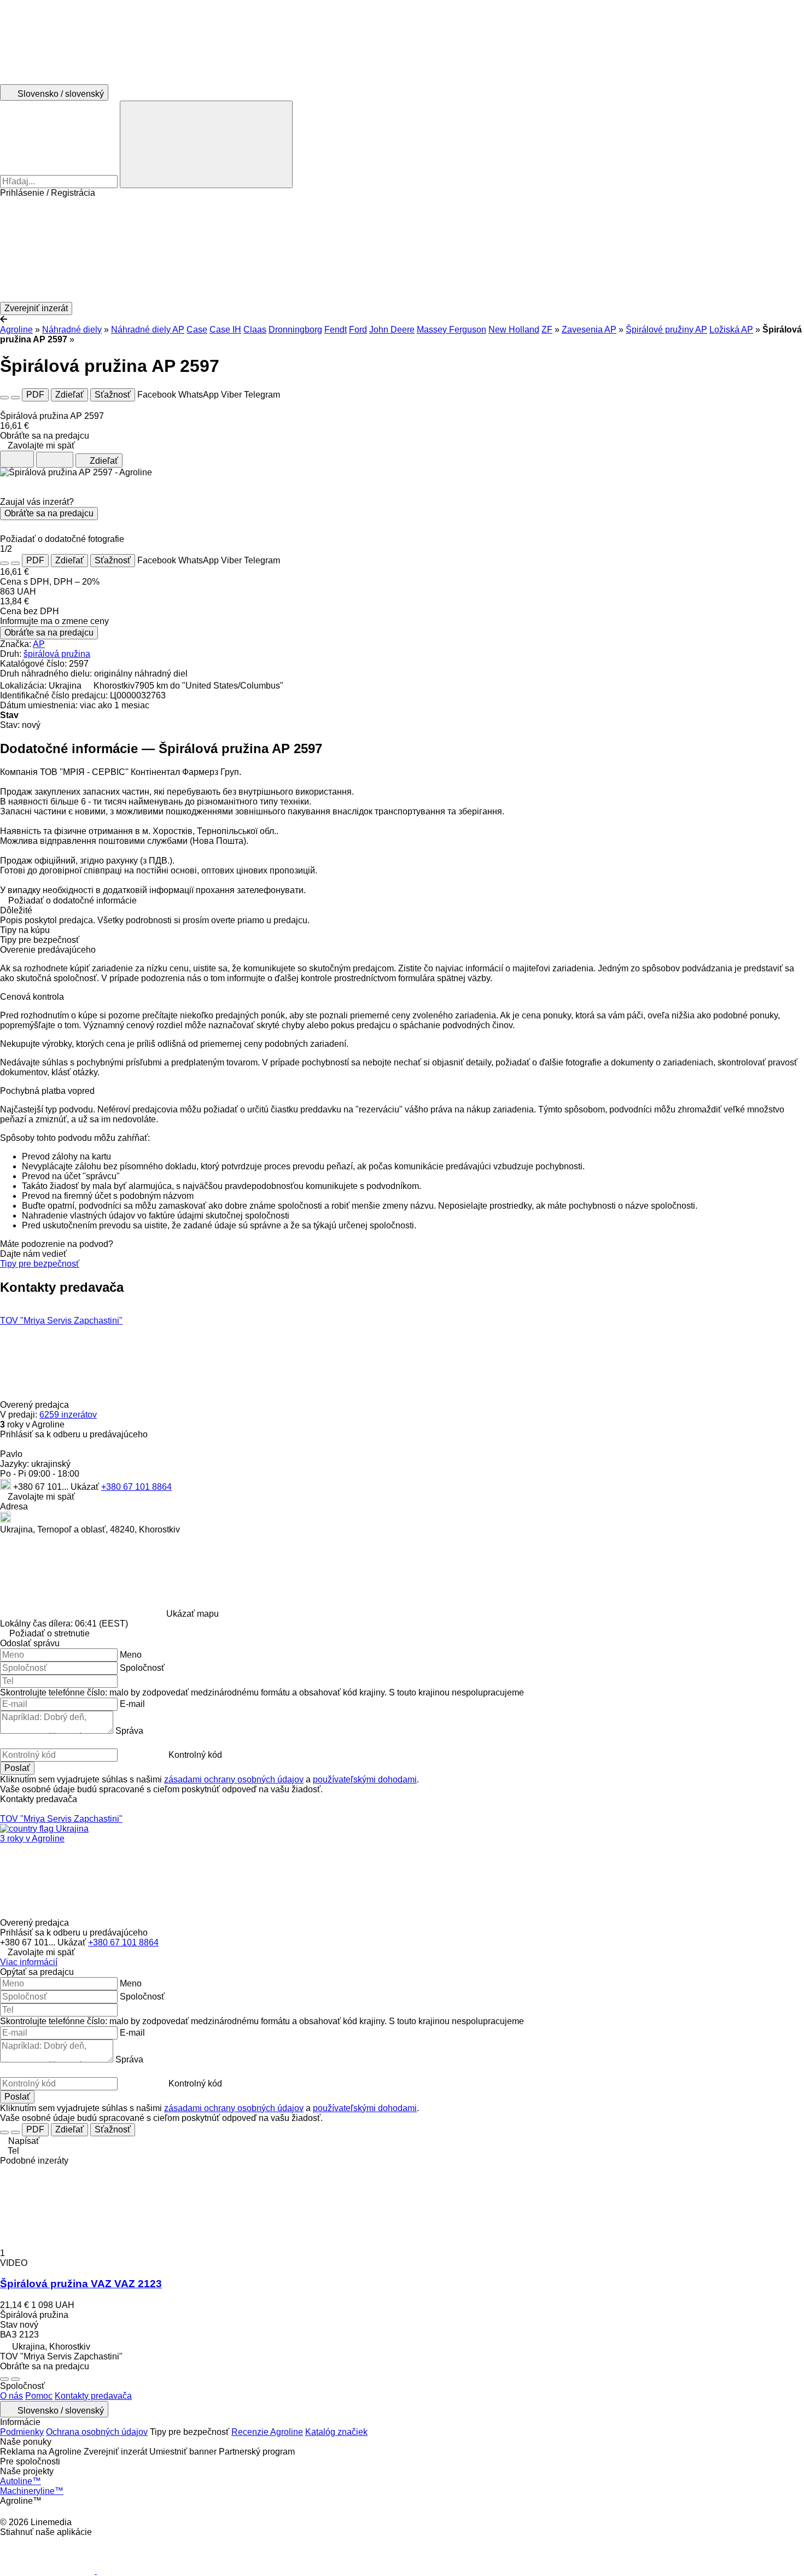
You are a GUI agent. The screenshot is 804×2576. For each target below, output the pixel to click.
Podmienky (22, 2432)
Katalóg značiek (336, 2432)
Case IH (225, 330)
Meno (131, 1655)
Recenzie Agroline (267, 2432)
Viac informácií (29, 1962)
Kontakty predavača (93, 2396)
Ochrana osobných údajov (97, 2432)
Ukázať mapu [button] (193, 1614)
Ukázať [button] (86, 1487)
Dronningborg (295, 330)
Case (197, 330)
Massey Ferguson (451, 330)
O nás (11, 2396)
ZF (547, 330)
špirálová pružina (57, 654)
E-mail (132, 1704)
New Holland (514, 330)
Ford (358, 330)
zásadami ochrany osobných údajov (234, 1779)
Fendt (336, 330)
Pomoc (39, 2396)
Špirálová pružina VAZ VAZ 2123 (81, 2284)
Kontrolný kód (195, 1755)
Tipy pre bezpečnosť (40, 1264)
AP (39, 644)
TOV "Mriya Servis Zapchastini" (61, 1321)
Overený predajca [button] (36, 1405)
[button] (402, 250)
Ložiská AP (731, 330)
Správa (129, 1731)
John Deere (392, 330)
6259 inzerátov (68, 1415)
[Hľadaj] (206, 144)
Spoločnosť (142, 1668)
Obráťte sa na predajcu (49, 513)
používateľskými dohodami (365, 1779)
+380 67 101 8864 (136, 1487)
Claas (255, 330)
